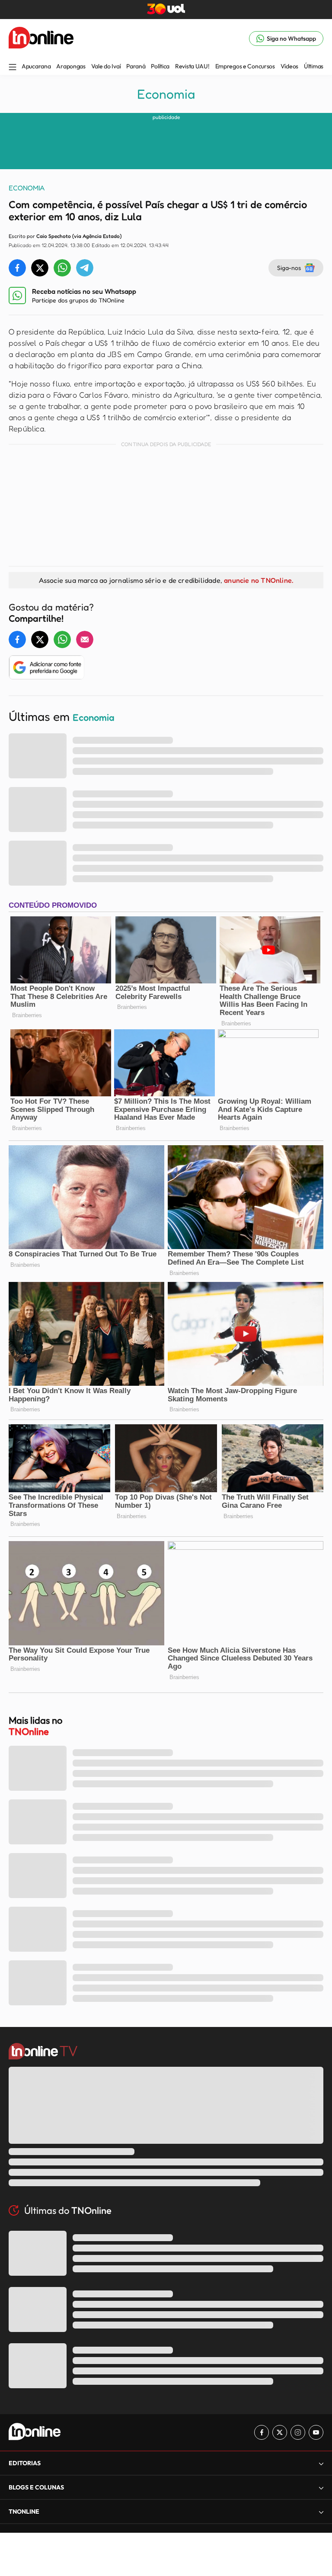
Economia (166, 94)
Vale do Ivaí (106, 66)
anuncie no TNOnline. (259, 580)
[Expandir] (321, 2512)
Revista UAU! (192, 66)
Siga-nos (289, 268)
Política (160, 66)
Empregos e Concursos (245, 66)
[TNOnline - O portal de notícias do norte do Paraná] (41, 39)
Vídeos (289, 66)
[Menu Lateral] (13, 68)
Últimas (314, 66)
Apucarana (36, 66)
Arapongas (71, 66)
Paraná (136, 66)
